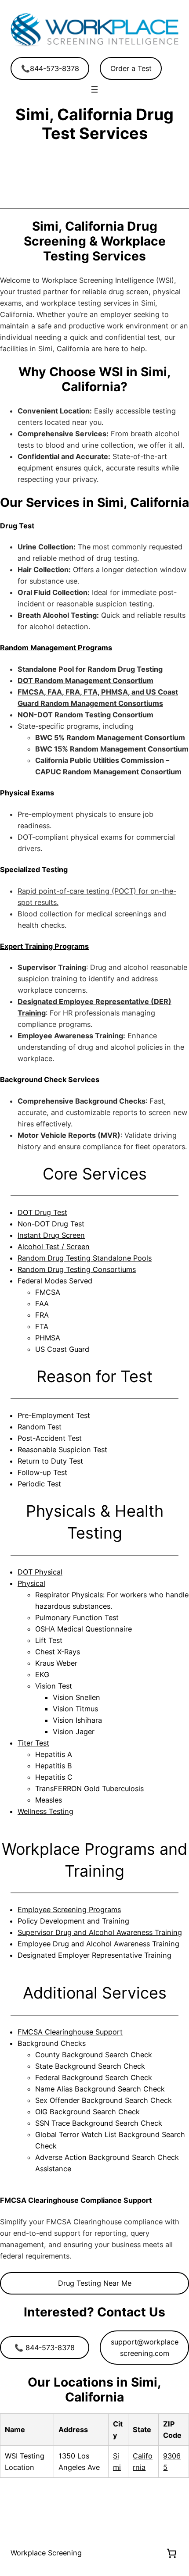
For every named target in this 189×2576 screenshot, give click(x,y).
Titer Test (33, 1743)
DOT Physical (40, 1572)
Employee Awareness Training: (71, 1036)
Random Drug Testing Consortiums (77, 1269)
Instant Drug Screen (51, 1235)
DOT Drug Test (42, 1212)
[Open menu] (94, 89)
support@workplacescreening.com (145, 2348)
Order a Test (131, 68)
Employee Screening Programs (69, 1910)
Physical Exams (27, 793)
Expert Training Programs (44, 946)
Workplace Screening (46, 2553)
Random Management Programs (56, 648)
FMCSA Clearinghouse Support (70, 2032)
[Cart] (171, 2553)
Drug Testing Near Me (95, 2283)
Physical (31, 1583)
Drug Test (17, 526)
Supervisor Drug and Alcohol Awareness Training (100, 1932)
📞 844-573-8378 (45, 2348)
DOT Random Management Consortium (85, 681)
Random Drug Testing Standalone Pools (85, 1258)
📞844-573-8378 (50, 68)
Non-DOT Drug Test (51, 1224)
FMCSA (59, 2222)
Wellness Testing (45, 1811)
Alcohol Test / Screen (54, 1247)
